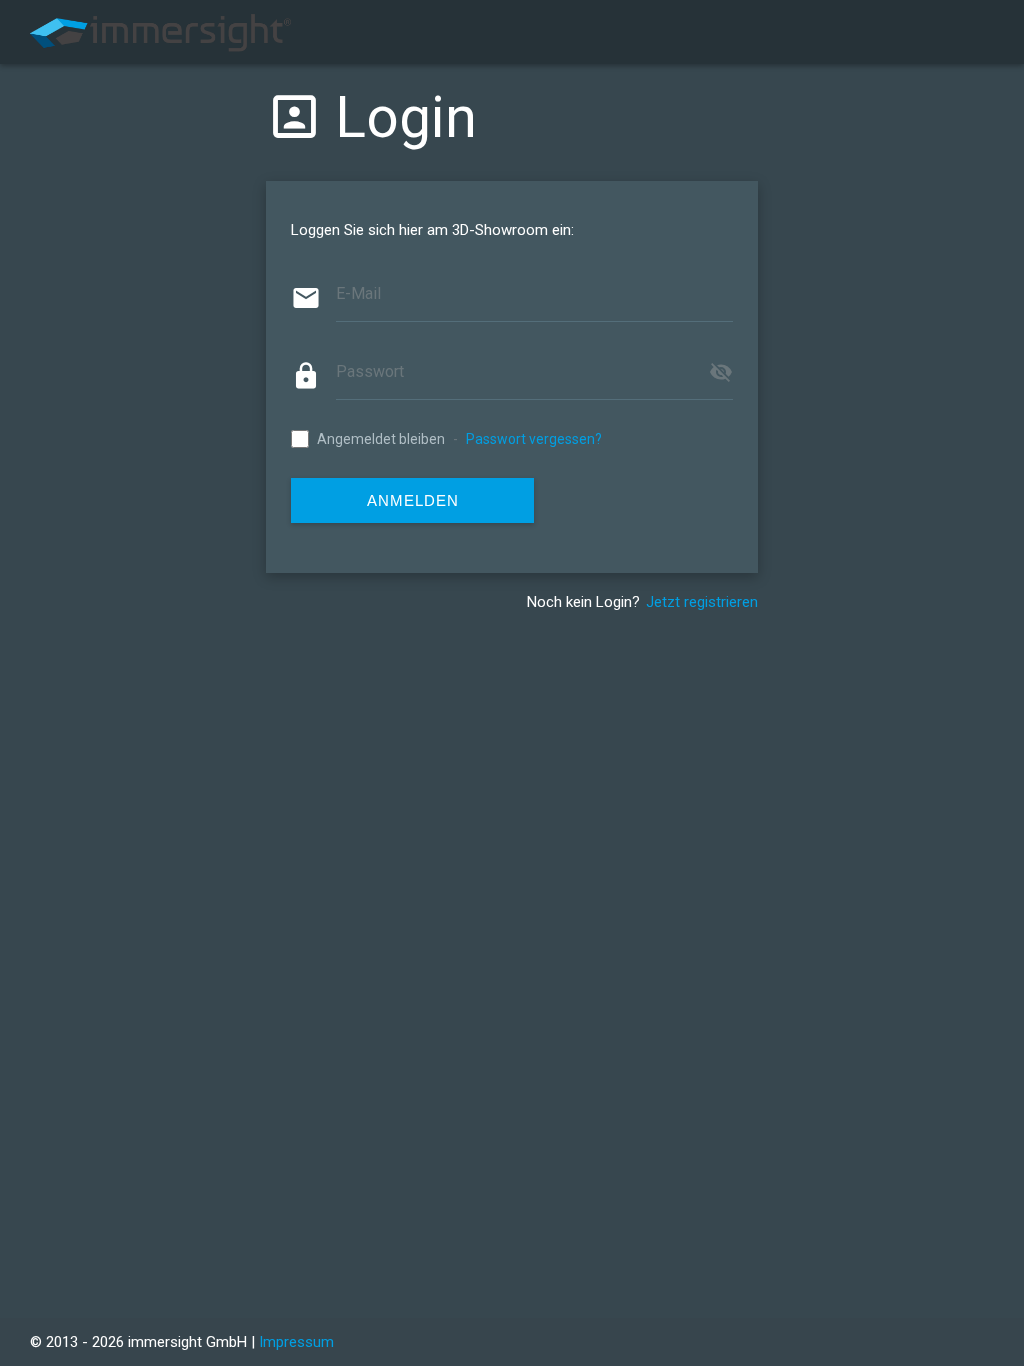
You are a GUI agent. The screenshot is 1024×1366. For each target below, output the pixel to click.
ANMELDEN (413, 500)
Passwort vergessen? (534, 439)
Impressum (296, 1342)
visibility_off (721, 372)
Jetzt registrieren (702, 602)
